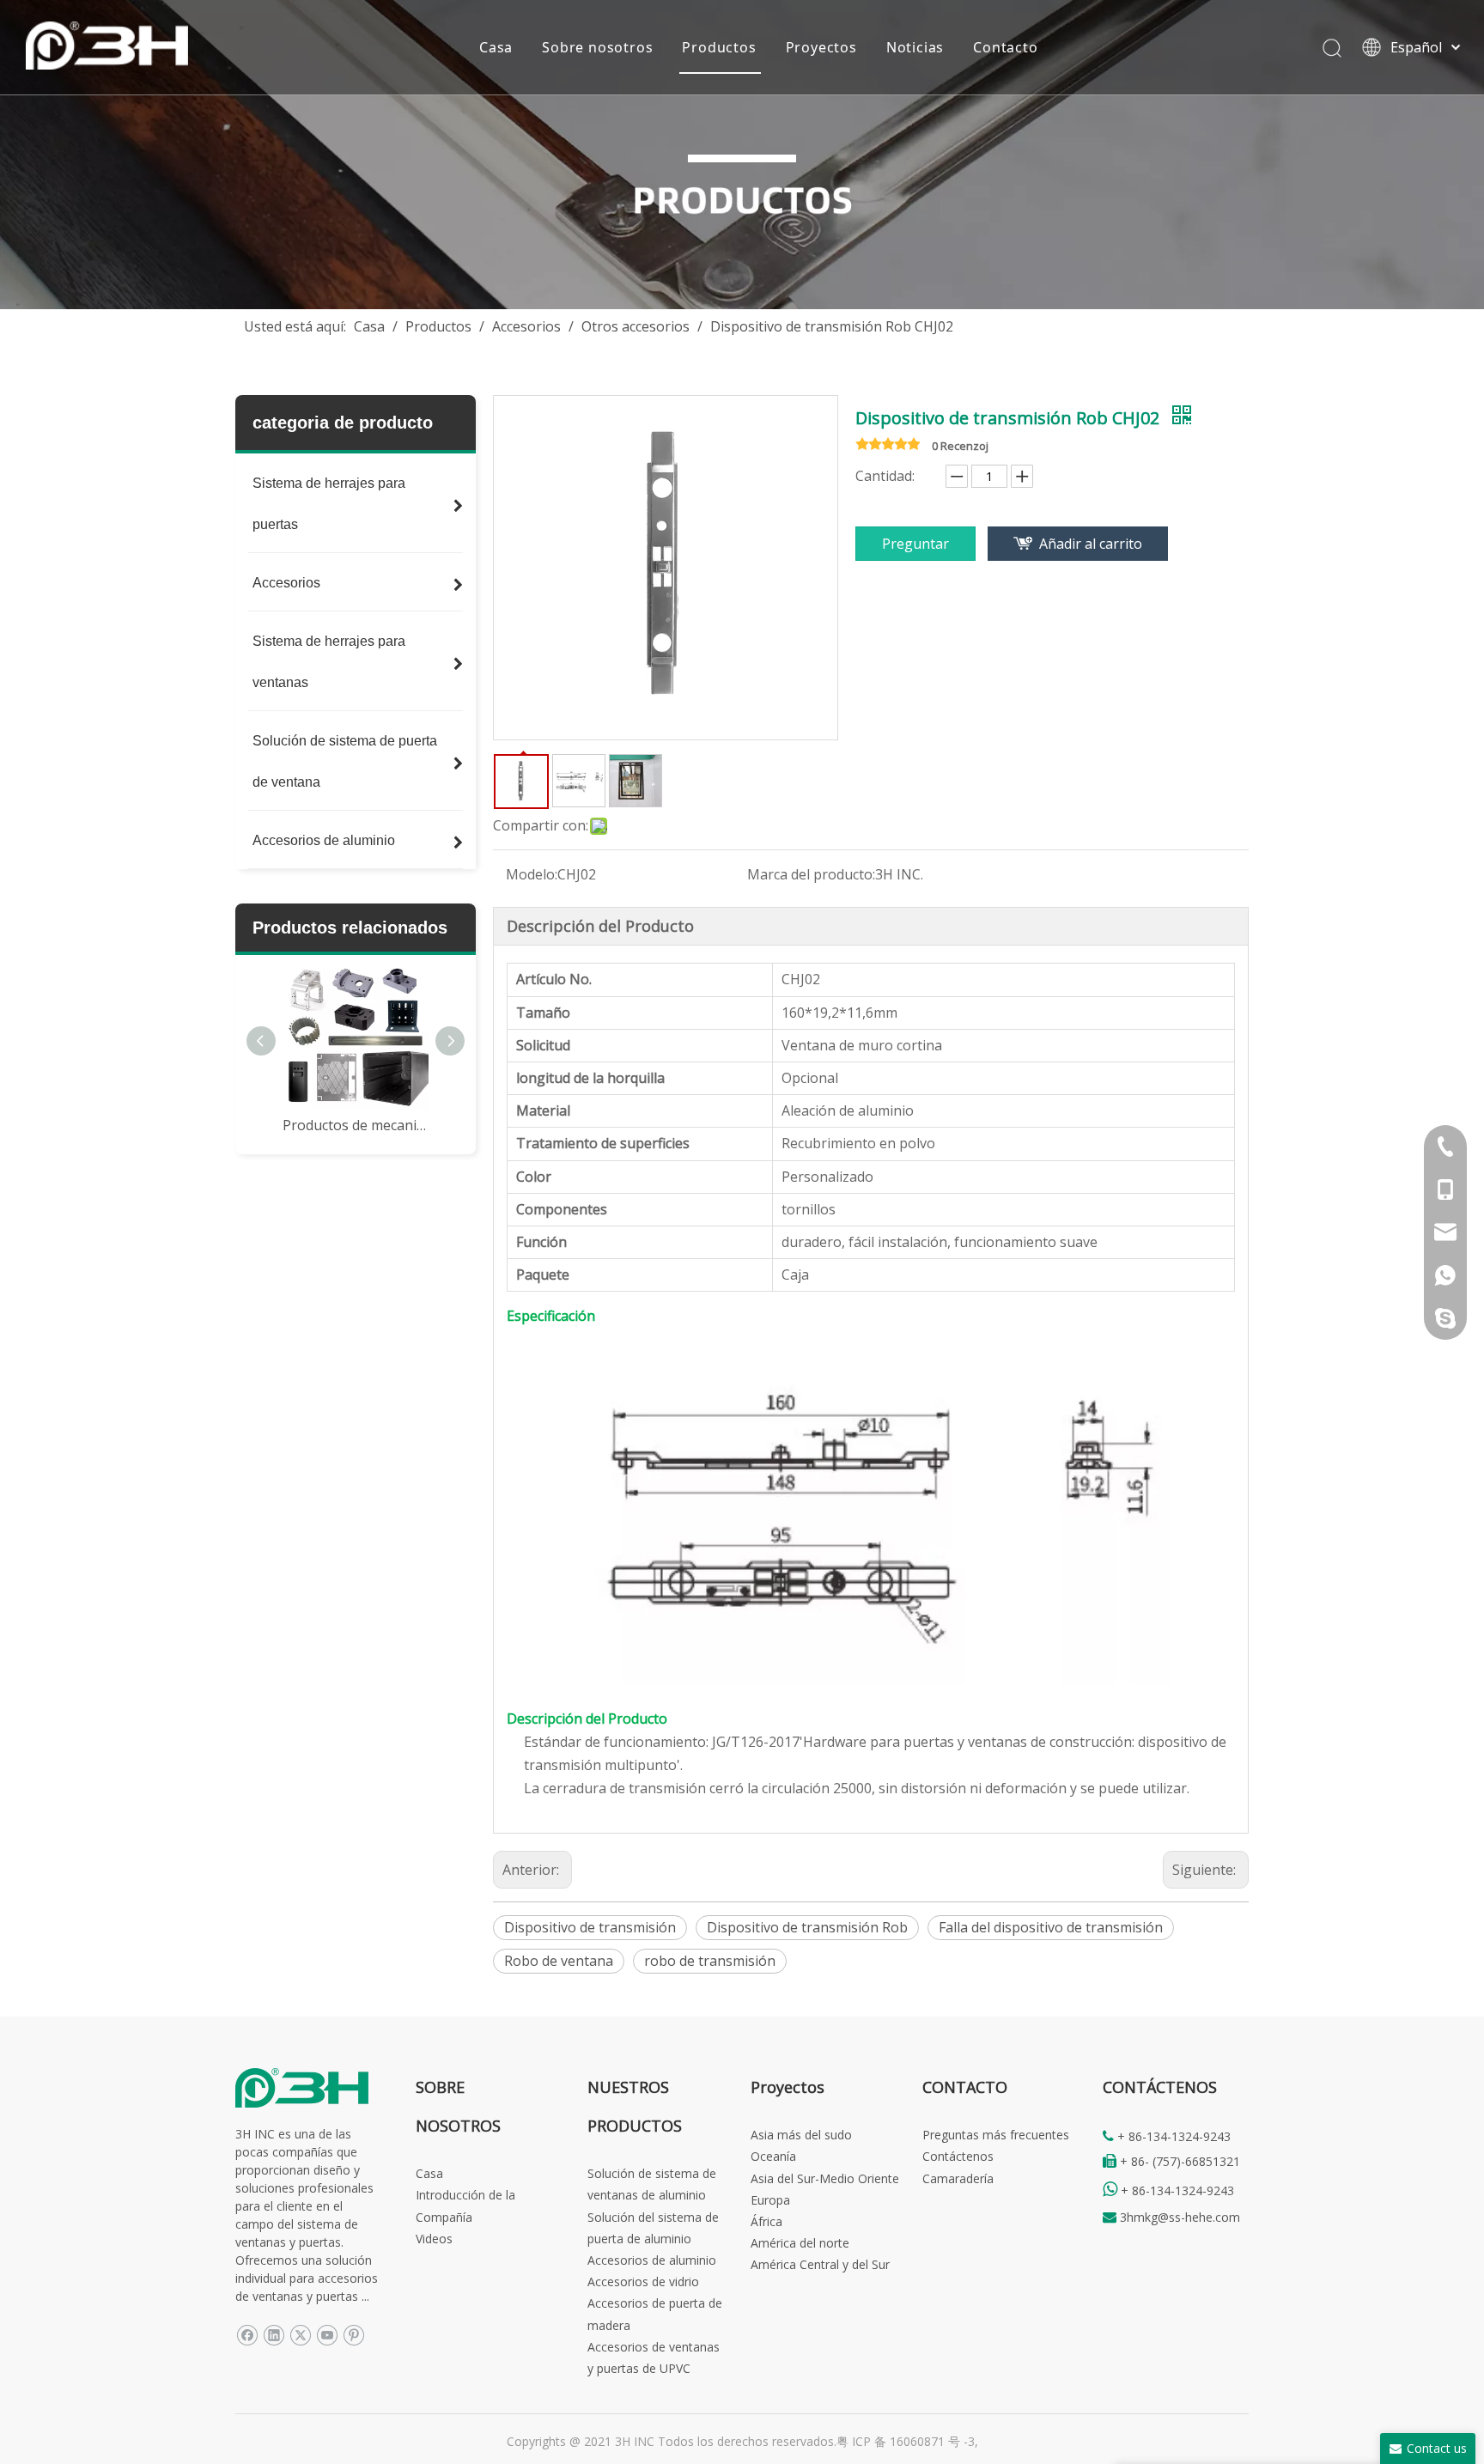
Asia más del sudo (801, 2135)
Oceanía (773, 2156)
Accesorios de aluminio (652, 2260)
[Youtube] (327, 2335)
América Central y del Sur (820, 2264)
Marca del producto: (811, 874)
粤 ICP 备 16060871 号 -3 (906, 2441)
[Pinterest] (353, 2335)
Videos (434, 2239)
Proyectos (821, 47)
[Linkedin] (274, 2335)
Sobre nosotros (597, 47)
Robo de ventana (559, 1961)
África (766, 2221)
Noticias (915, 47)
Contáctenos (958, 2156)
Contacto (1005, 47)
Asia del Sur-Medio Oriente (825, 2178)
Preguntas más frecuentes (996, 2135)
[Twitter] (300, 2335)
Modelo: (532, 874)
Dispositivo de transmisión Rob (807, 1927)
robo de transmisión (710, 1961)
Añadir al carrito (1091, 544)
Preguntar (915, 544)
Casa (496, 47)
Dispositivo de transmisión (590, 1927)
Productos (719, 47)
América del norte (800, 2243)
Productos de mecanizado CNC (356, 1125)
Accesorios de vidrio (643, 2281)
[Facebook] (247, 2335)
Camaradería (958, 2178)
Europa (770, 2200)
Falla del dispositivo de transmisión (1051, 1927)
